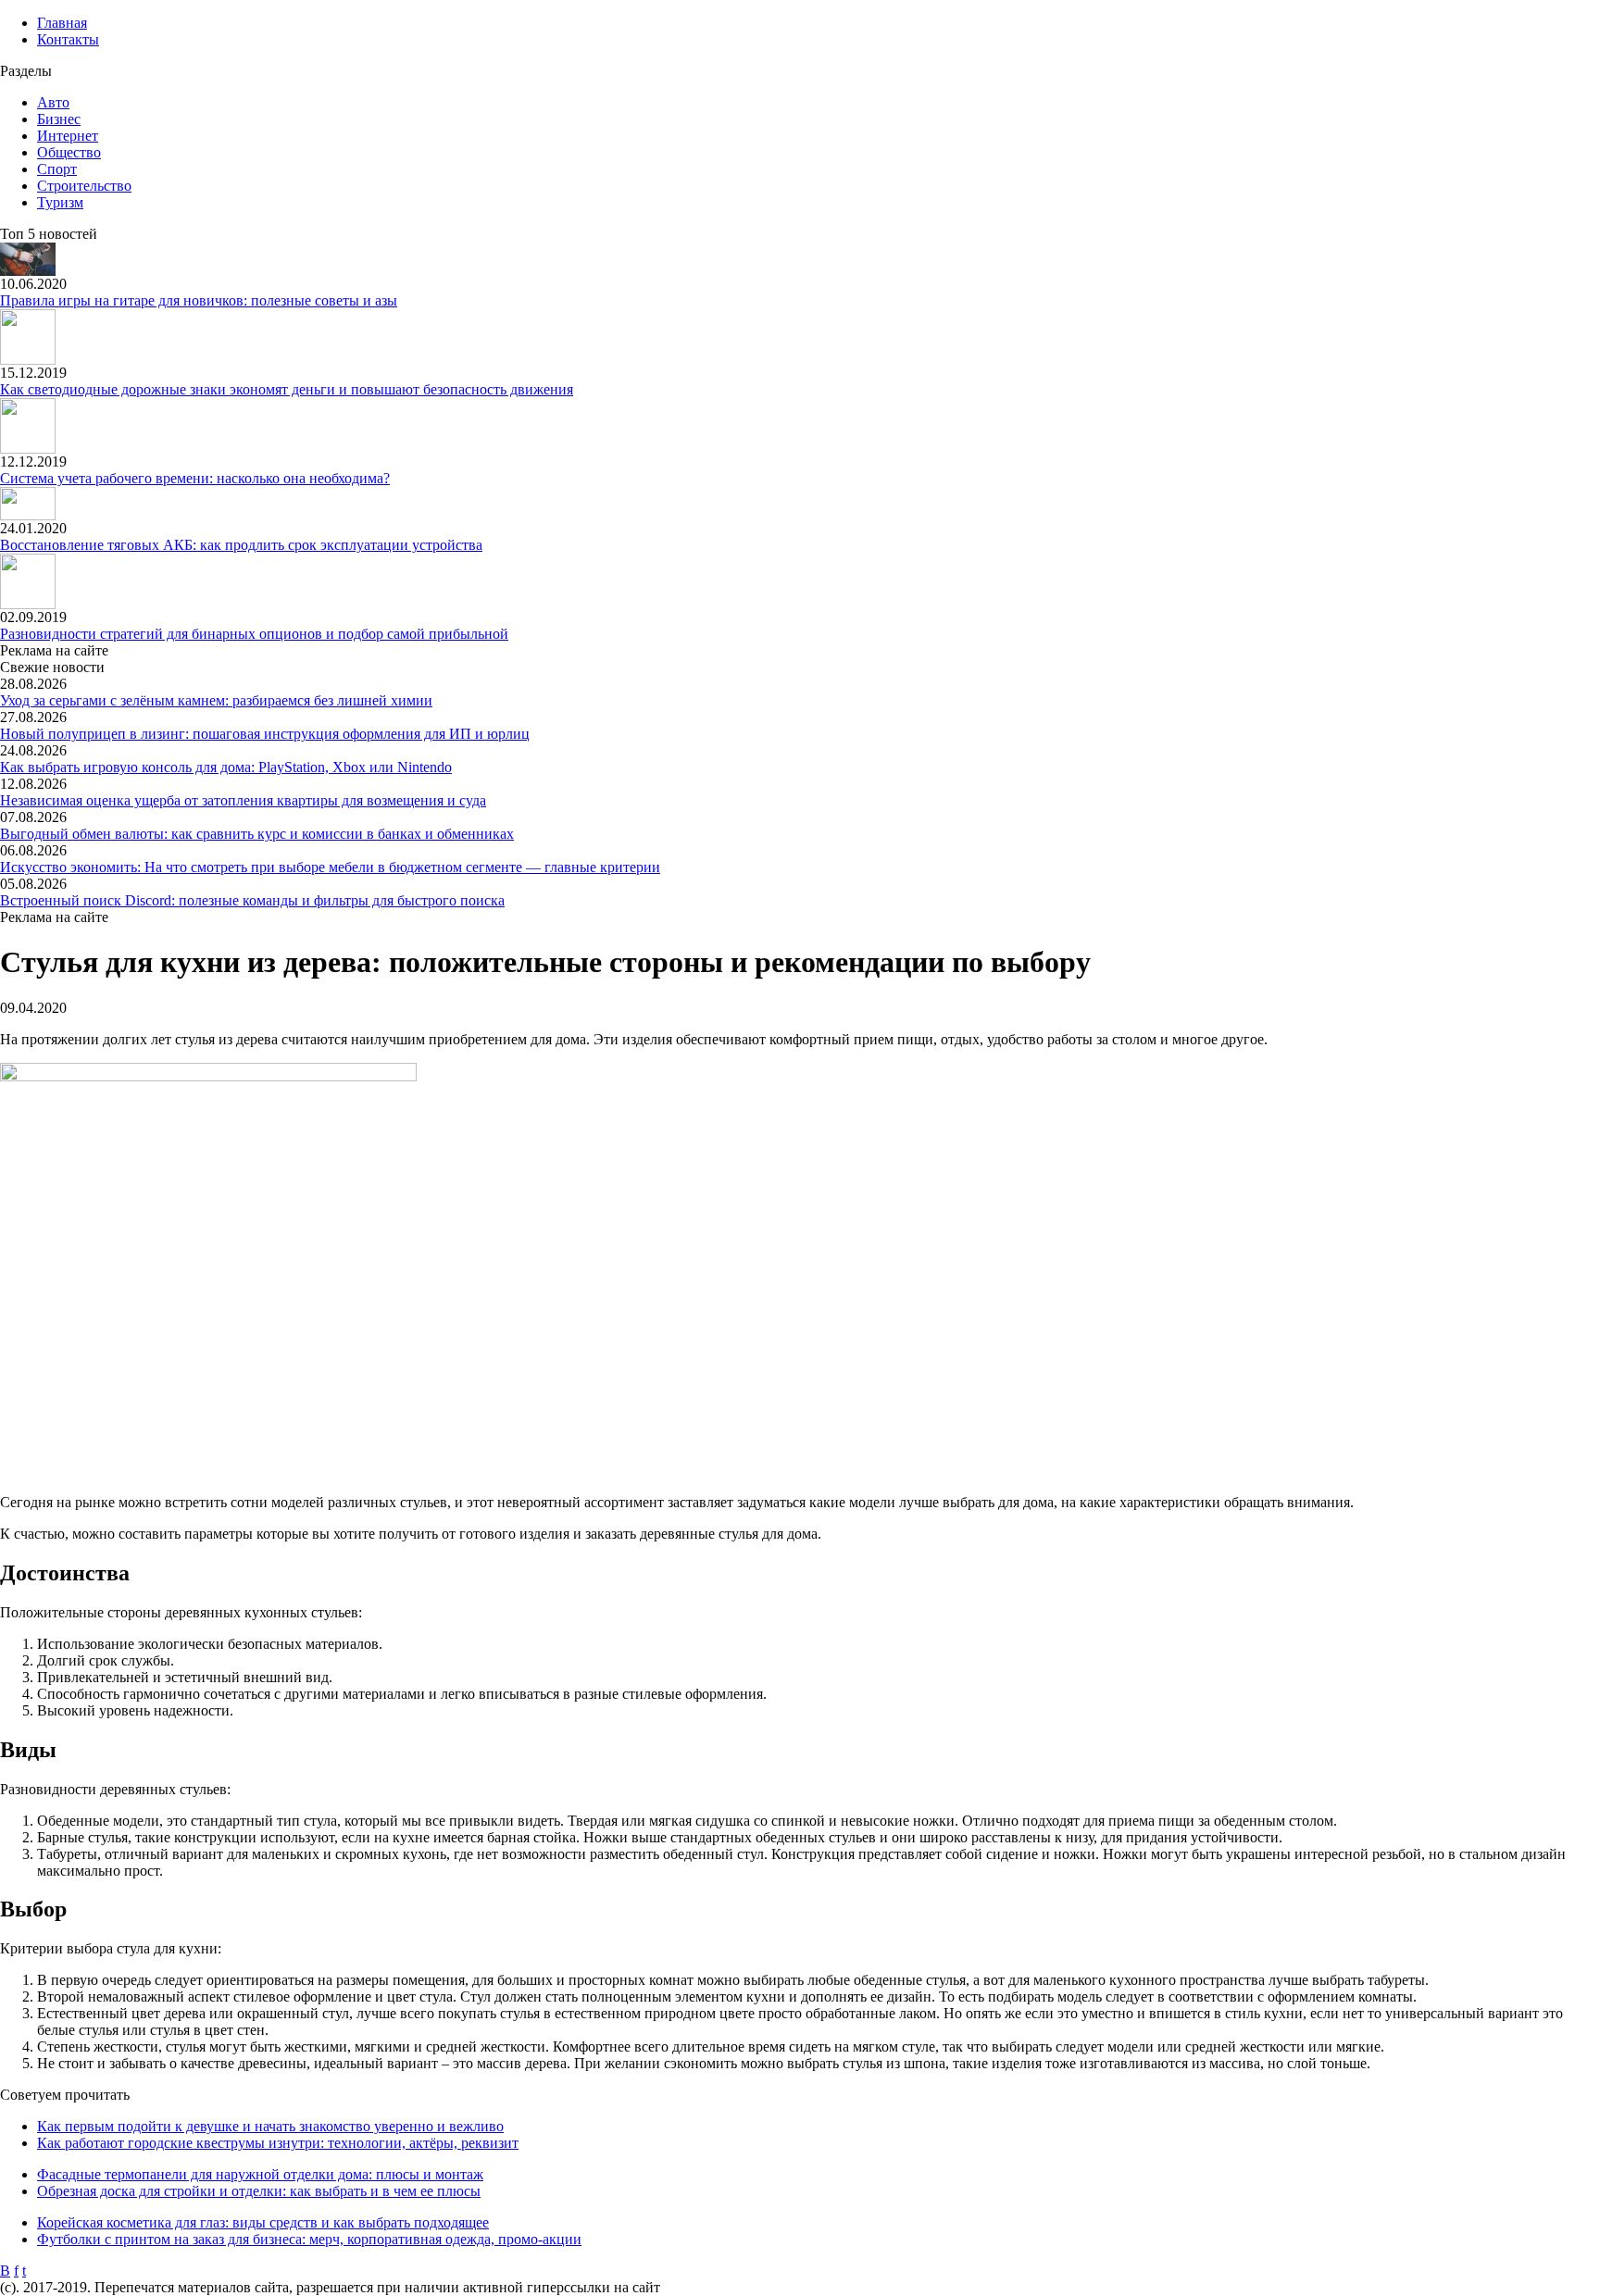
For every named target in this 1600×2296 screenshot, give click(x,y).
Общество (69, 152)
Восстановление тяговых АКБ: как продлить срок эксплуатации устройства (241, 545)
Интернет (68, 136)
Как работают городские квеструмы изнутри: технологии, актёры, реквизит (278, 2143)
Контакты (68, 39)
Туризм (60, 202)
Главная (62, 23)
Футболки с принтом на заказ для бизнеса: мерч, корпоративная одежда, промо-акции (309, 2239)
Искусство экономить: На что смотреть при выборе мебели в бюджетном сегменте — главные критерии (330, 867)
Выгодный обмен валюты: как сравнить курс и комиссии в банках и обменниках (257, 834)
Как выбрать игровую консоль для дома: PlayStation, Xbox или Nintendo (226, 767)
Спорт (57, 169)
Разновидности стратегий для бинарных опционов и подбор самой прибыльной (254, 634)
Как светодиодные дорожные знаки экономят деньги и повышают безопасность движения (287, 389)
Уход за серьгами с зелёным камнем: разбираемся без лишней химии (216, 700)
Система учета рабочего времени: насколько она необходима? (195, 478)
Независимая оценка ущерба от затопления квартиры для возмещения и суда (243, 800)
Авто (53, 102)
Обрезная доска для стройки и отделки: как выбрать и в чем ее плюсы (259, 2191)
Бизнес (59, 119)
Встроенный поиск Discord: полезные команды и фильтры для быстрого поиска (252, 900)
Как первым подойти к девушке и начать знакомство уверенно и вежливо (270, 2126)
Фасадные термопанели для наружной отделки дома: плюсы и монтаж (260, 2174)
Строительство (84, 186)
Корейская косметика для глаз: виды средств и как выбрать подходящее (263, 2222)
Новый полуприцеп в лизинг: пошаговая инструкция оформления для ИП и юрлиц (265, 734)
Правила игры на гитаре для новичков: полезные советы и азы (199, 300)
